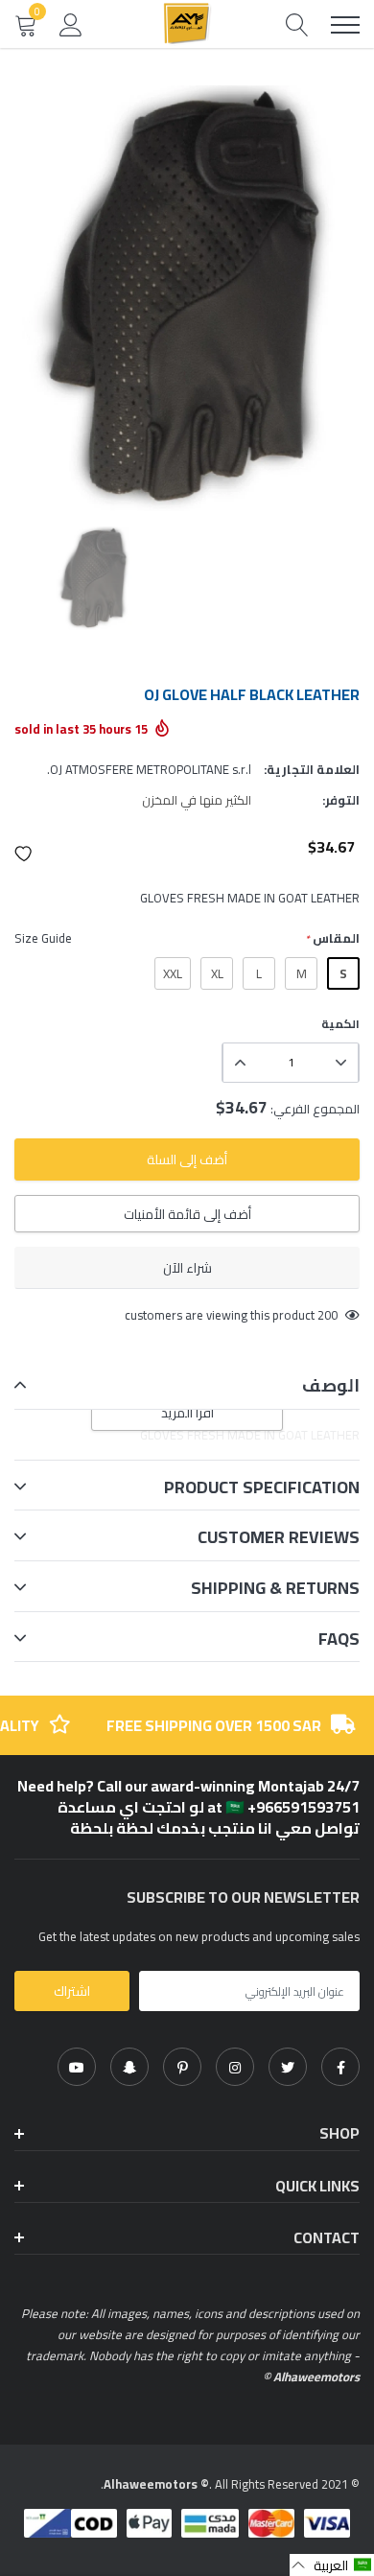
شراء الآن (187, 1268)
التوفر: (341, 800)
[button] (24, 854)
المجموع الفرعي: (315, 1109)
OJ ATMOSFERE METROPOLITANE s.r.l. (149, 769)
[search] (297, 24)
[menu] (345, 25)
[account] (71, 24)
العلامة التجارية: (312, 769)
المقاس (332, 938)
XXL (173, 973)
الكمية (340, 1024)
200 (327, 1315)
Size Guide (43, 938)
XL (217, 973)
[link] (340, 2067)
